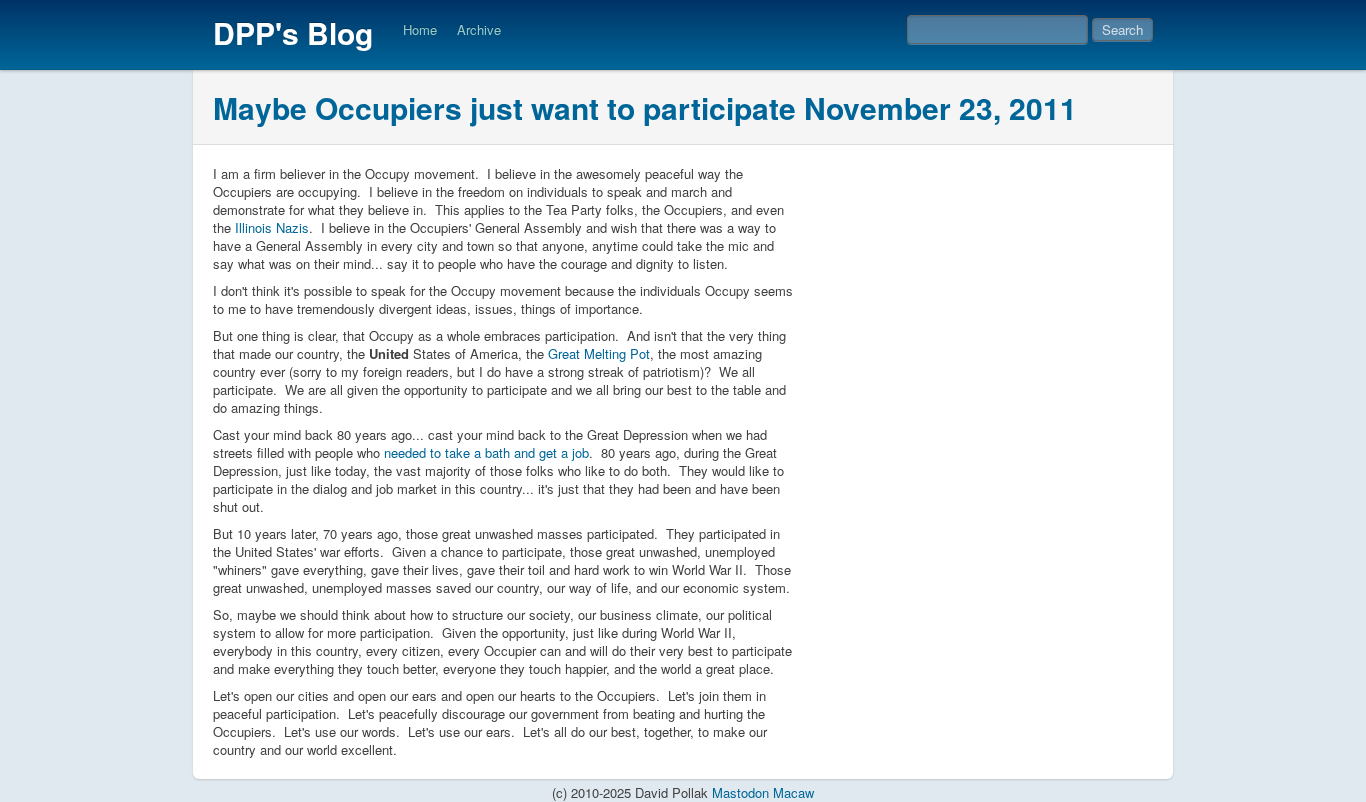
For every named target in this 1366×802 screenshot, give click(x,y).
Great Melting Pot (599, 353)
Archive (479, 29)
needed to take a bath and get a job (486, 452)
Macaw (793, 792)
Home (420, 29)
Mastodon (740, 792)
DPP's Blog (293, 32)
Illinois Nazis (272, 227)
